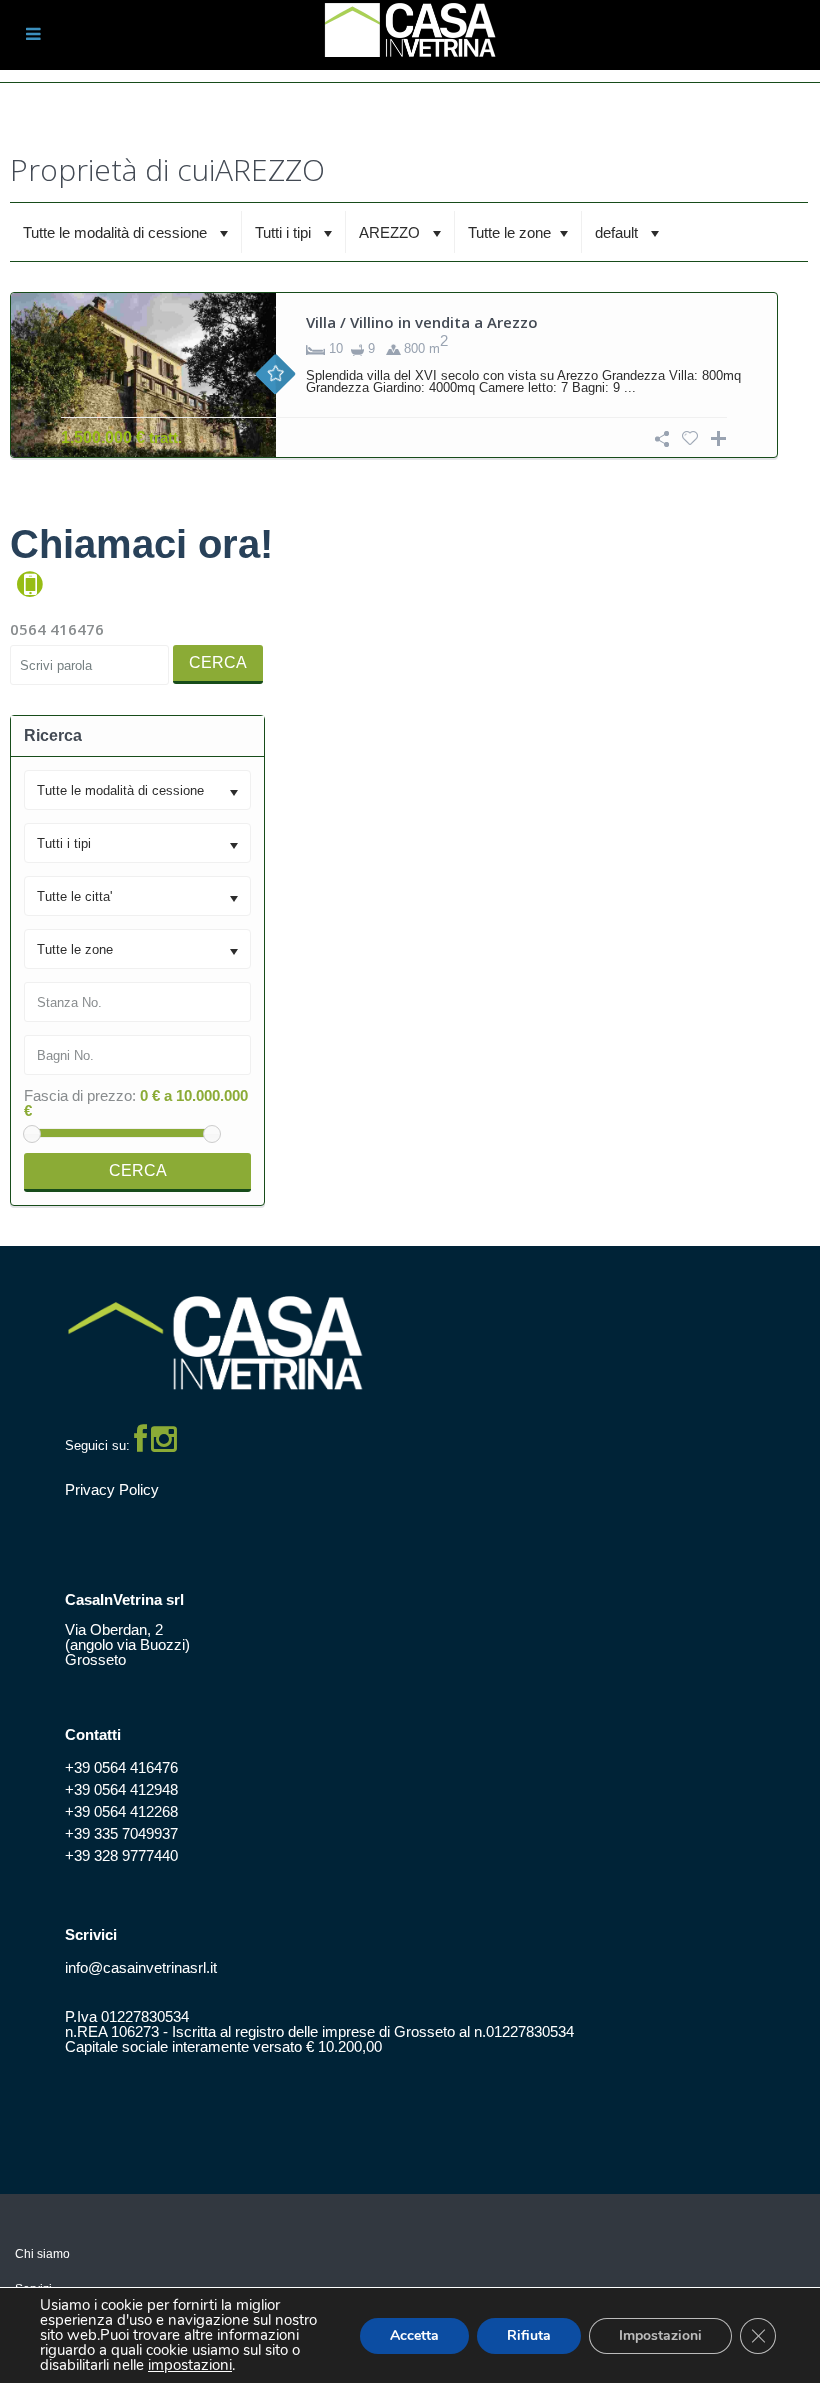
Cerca (218, 662)
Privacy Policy (112, 1489)
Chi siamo (42, 2254)
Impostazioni (660, 2335)
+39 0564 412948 (121, 1789)
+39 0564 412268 (121, 1811)
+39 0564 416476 (121, 1767)
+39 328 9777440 (121, 1855)
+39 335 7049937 (121, 1833)
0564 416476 (57, 629)
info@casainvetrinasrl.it (141, 1967)
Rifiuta (529, 2335)
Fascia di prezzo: (80, 1095)
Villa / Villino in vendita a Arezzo (422, 322)
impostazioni (190, 2365)
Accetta (414, 2335)
